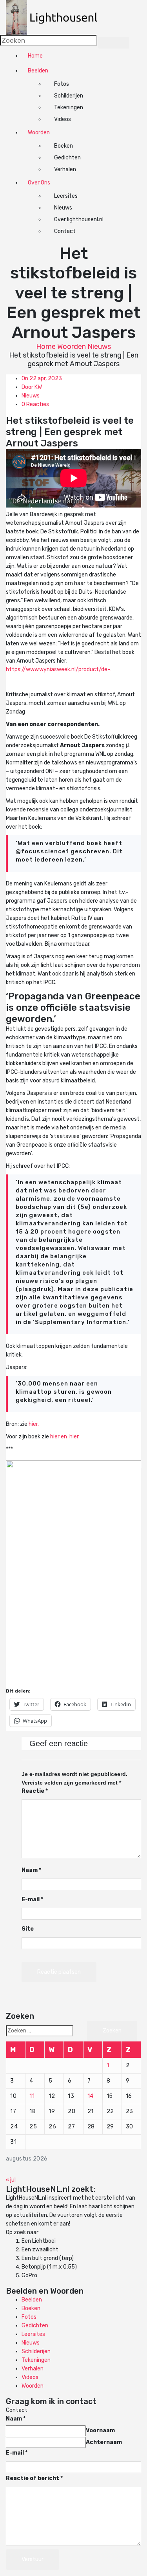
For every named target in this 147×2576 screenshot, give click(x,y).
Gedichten (67, 158)
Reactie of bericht (34, 2478)
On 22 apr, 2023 (42, 378)
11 (32, 2096)
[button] (56, 17)
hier (74, 1437)
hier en (59, 1437)
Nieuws (63, 208)
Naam (31, 1870)
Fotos (62, 84)
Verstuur (33, 2559)
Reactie (35, 1791)
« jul (11, 2180)
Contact (65, 231)
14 (91, 2096)
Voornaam (100, 2431)
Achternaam (104, 2442)
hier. (34, 1424)
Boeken (64, 146)
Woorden (39, 133)
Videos (63, 119)
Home (35, 56)
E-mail (32, 1899)
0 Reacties (35, 404)
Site (28, 1929)
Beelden (38, 71)
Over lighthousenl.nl (79, 219)
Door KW (32, 387)
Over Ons (39, 183)
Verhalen (65, 169)
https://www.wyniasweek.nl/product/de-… (60, 669)
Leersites (66, 196)
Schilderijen (69, 96)
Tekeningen (69, 107)
